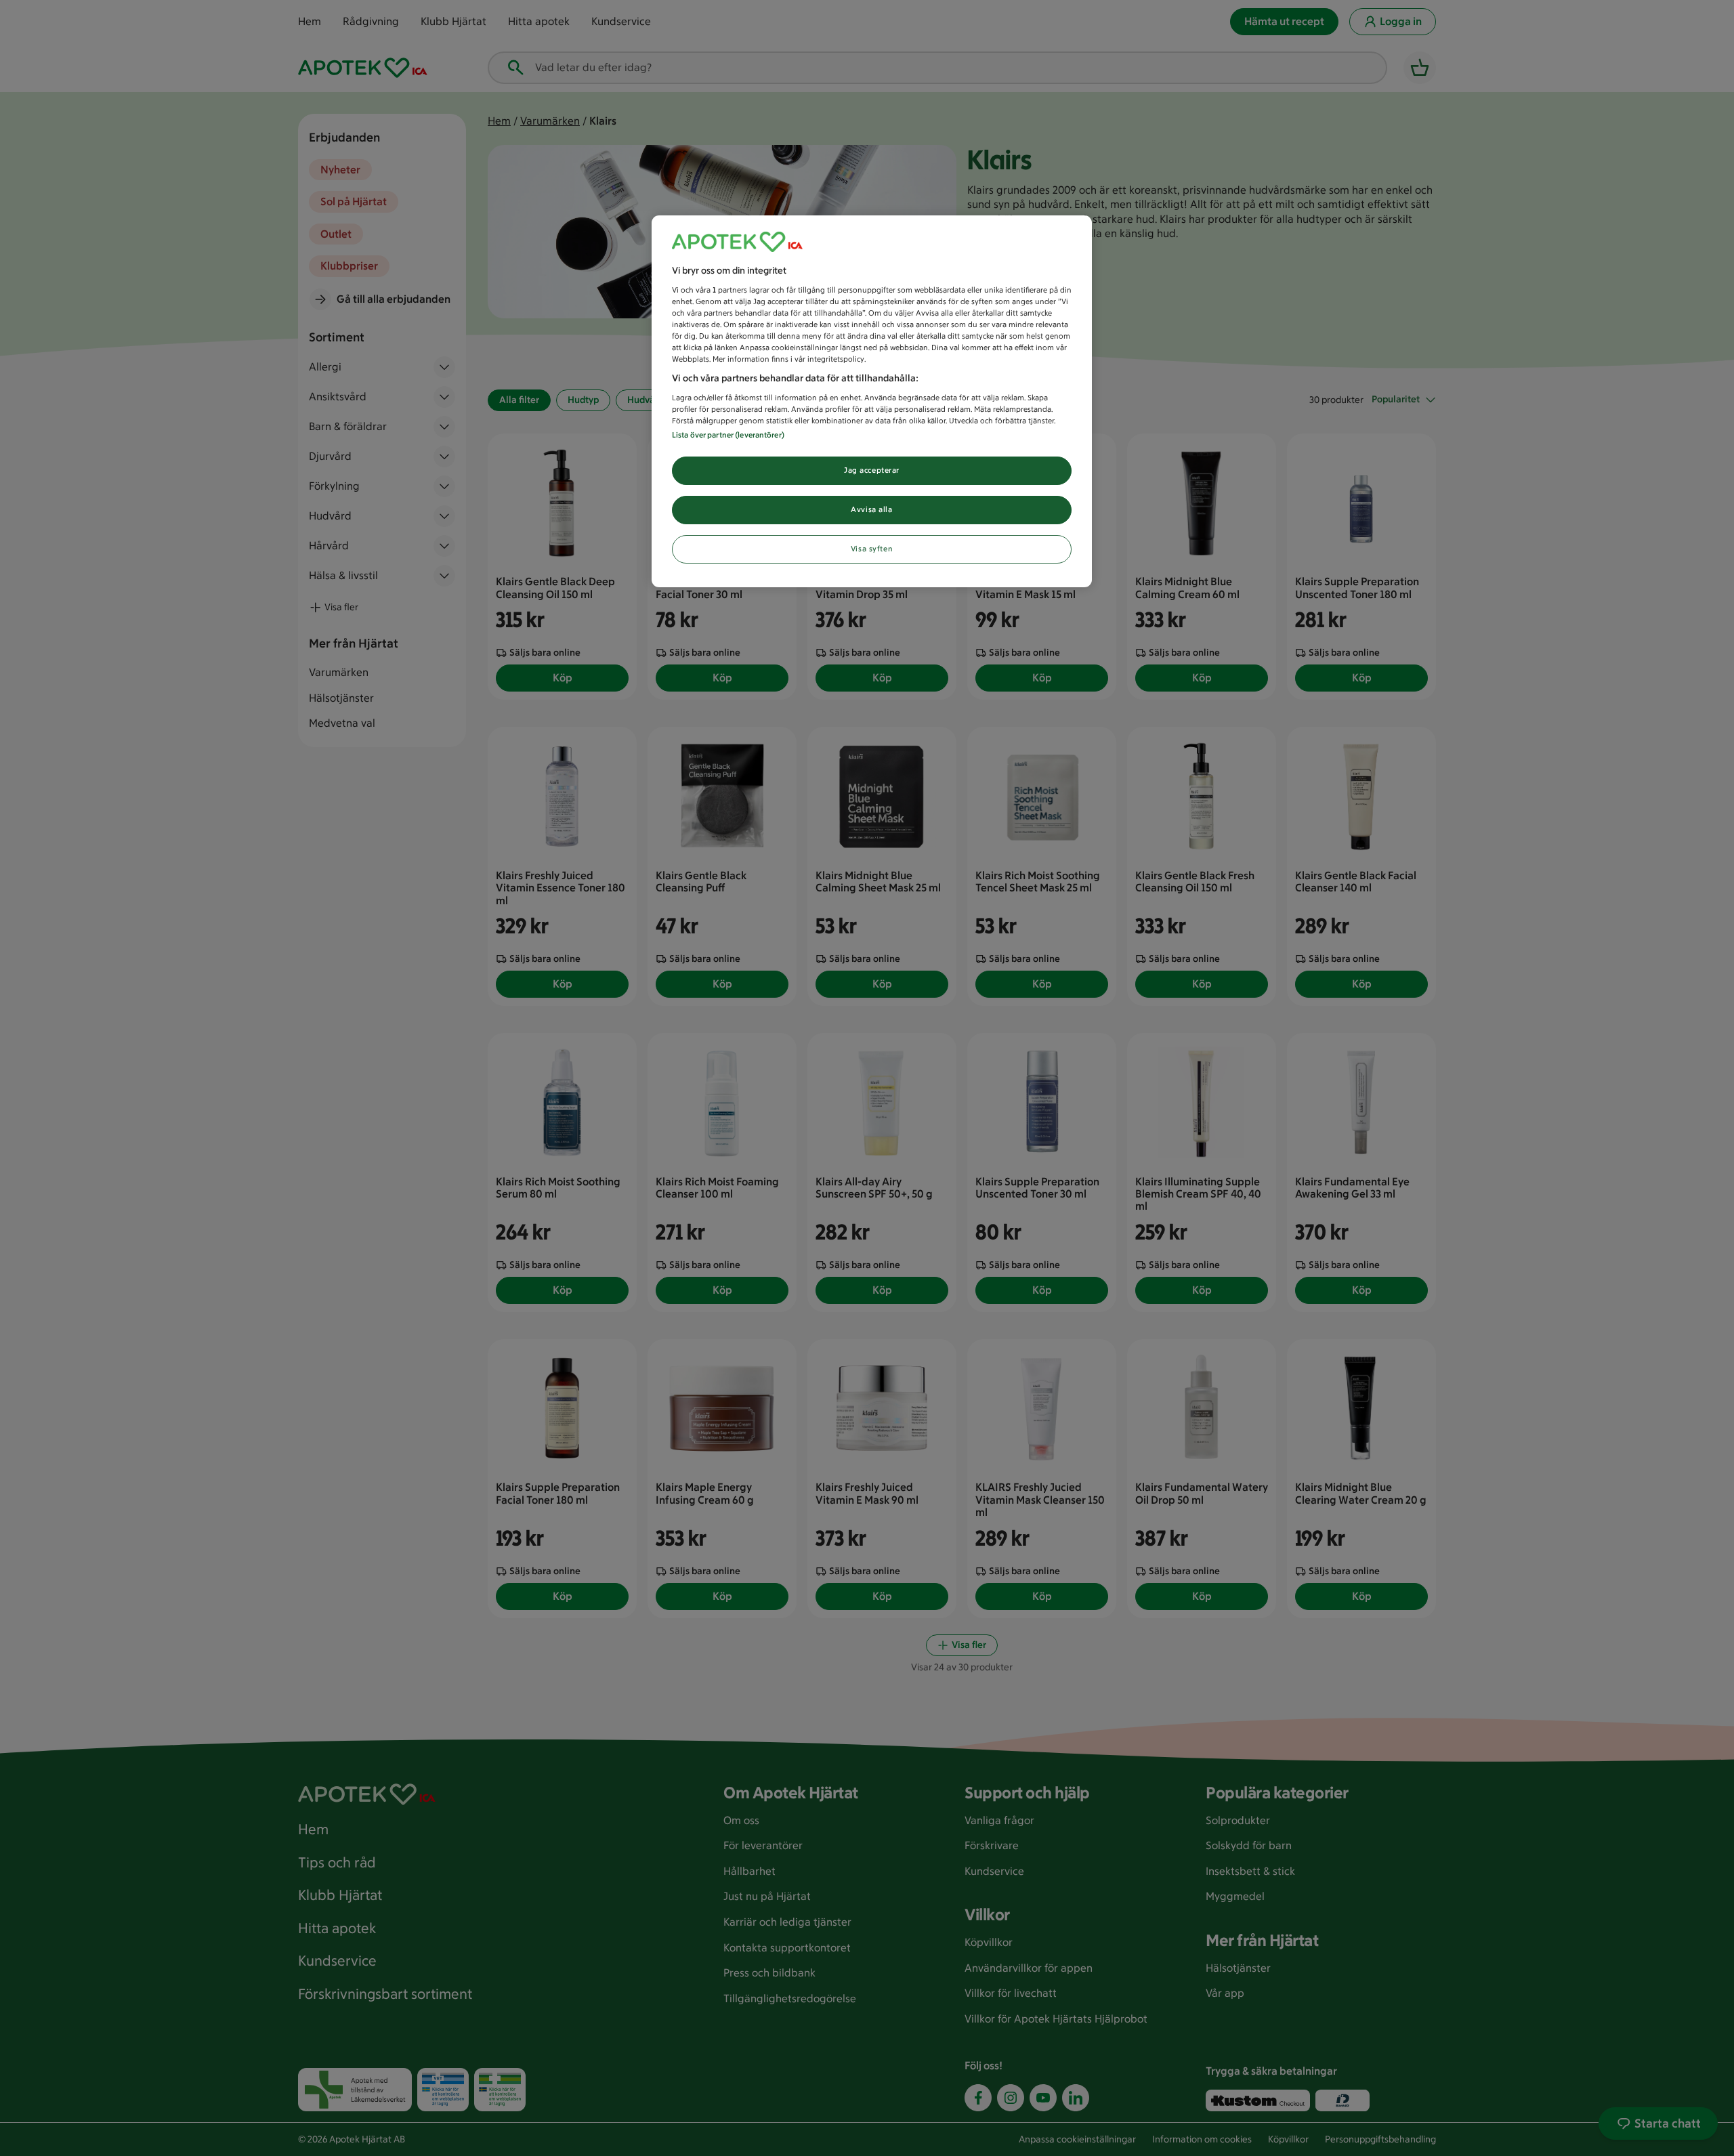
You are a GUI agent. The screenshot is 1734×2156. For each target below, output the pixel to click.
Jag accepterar (872, 470)
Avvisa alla (871, 509)
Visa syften (872, 549)
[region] (872, 401)
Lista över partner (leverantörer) (728, 435)
